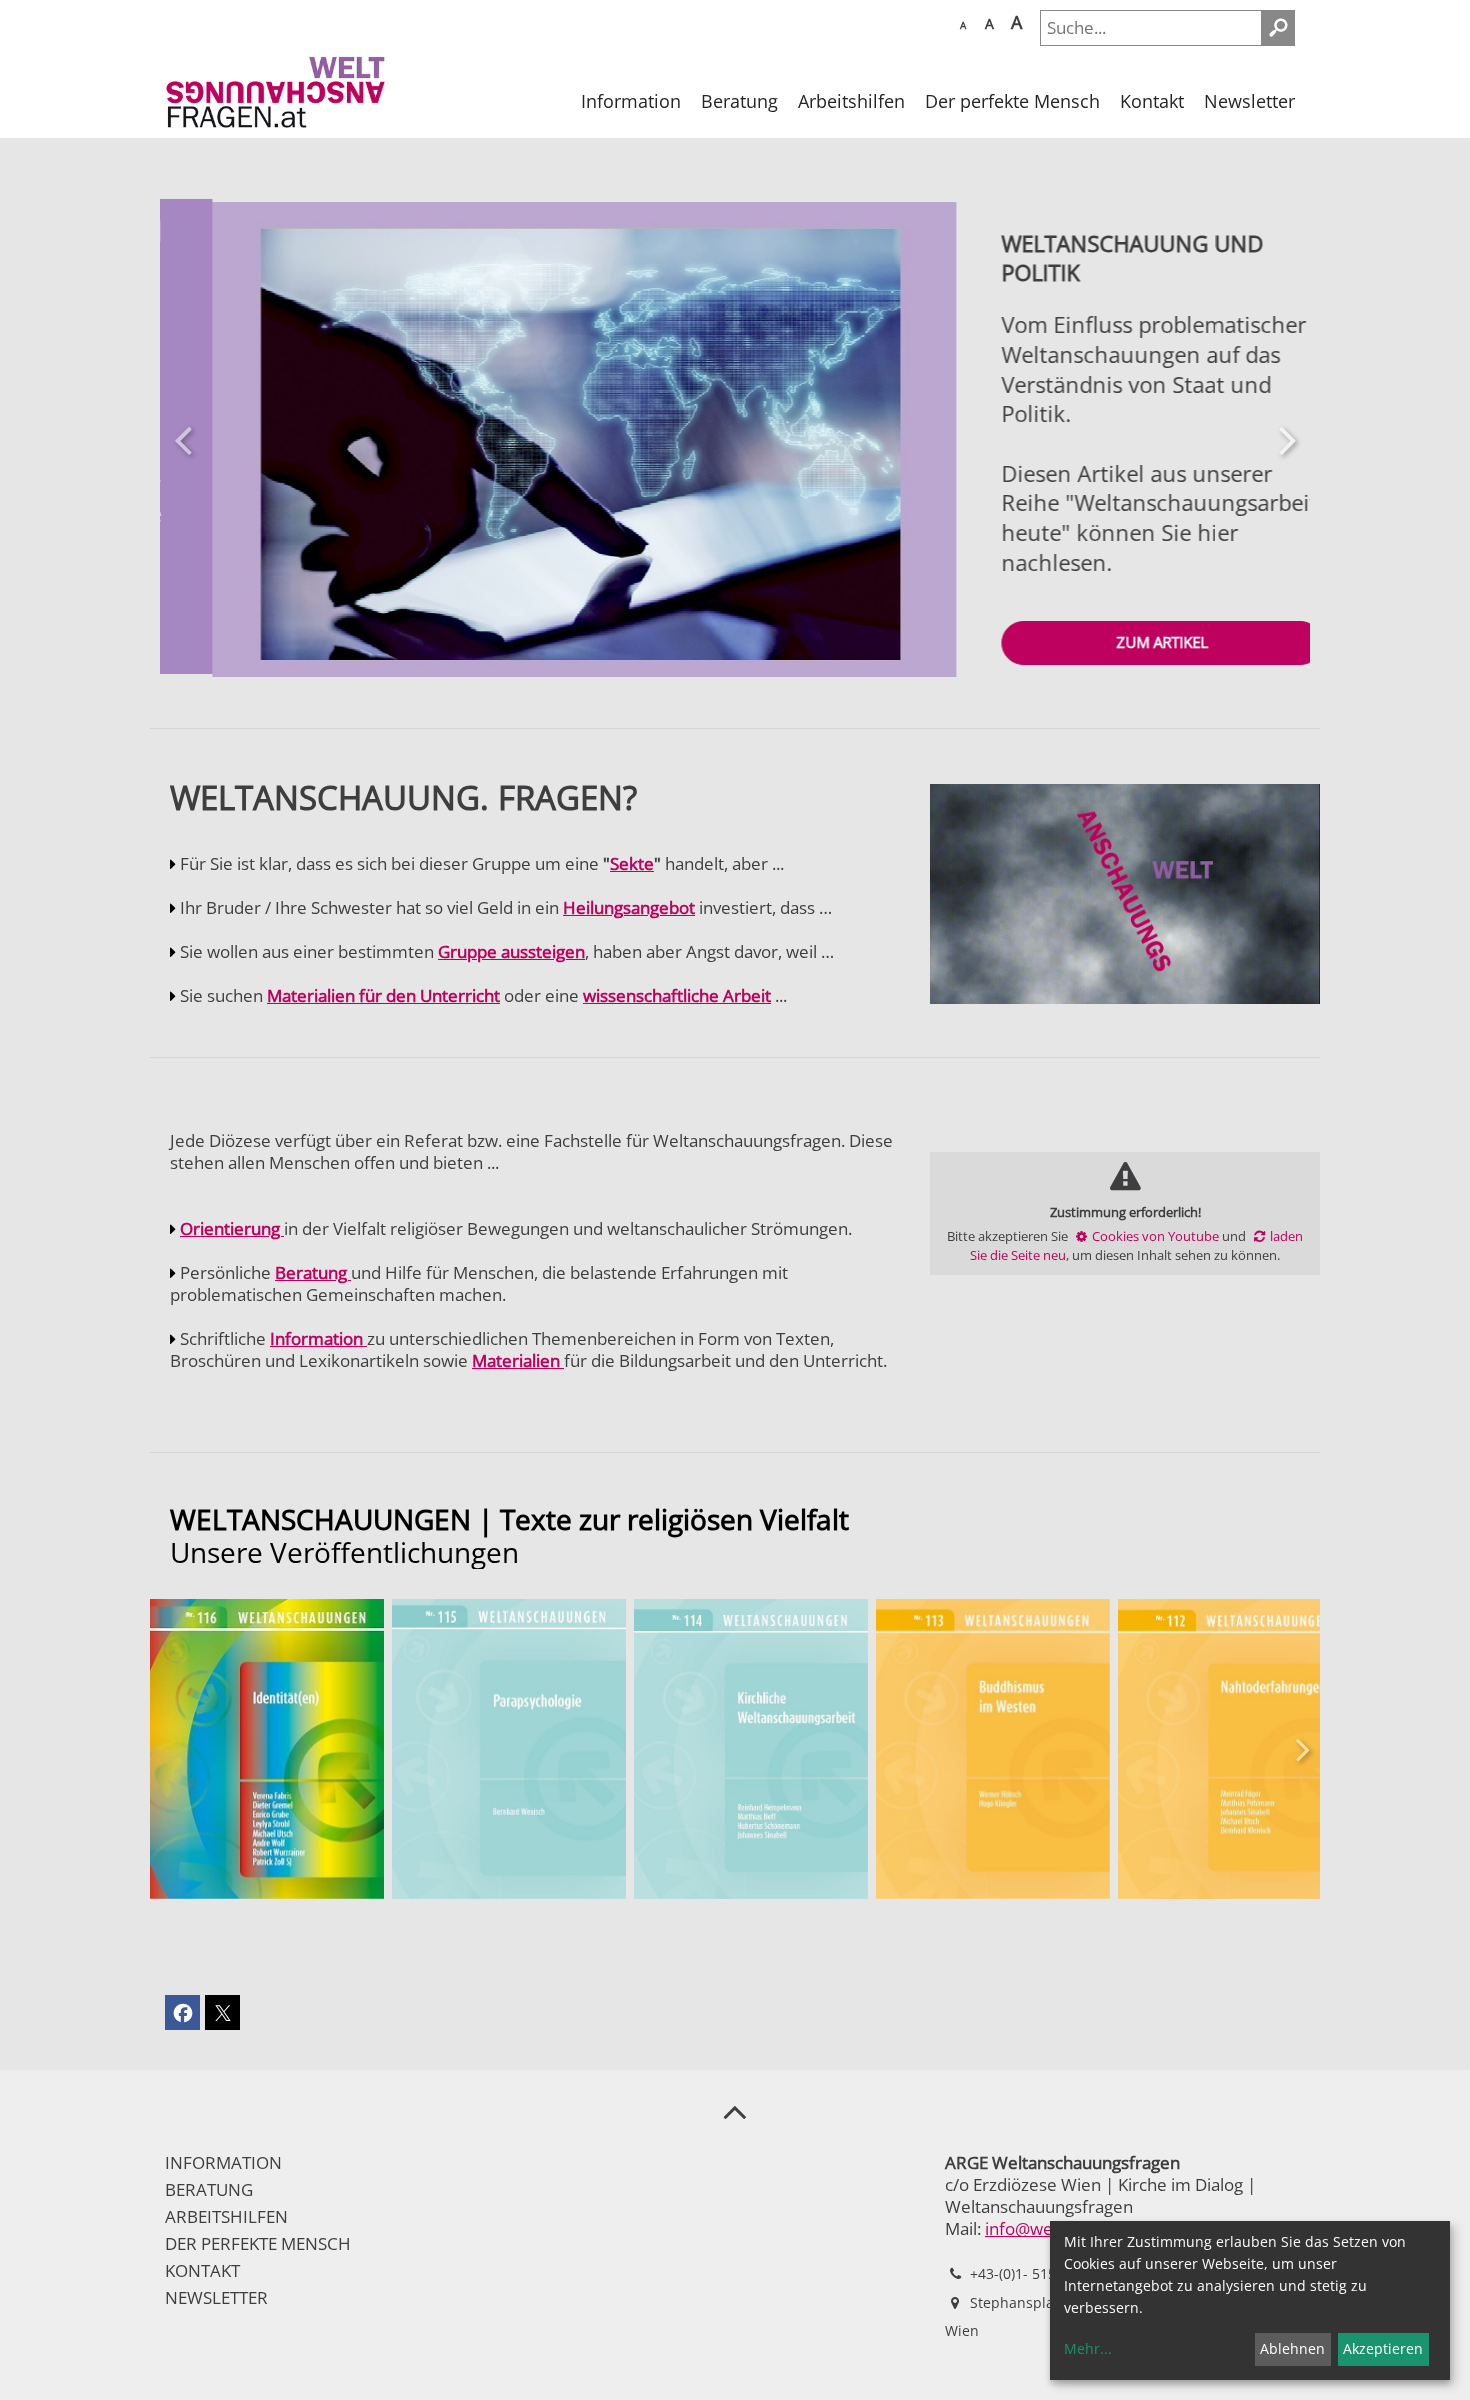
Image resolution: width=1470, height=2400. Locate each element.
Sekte (632, 865)
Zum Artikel (1110, 642)
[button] (182, 440)
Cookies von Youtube (1155, 1237)
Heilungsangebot (629, 909)
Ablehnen (1292, 2348)
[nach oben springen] (735, 2113)
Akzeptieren (1383, 2348)
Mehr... (1088, 2348)
